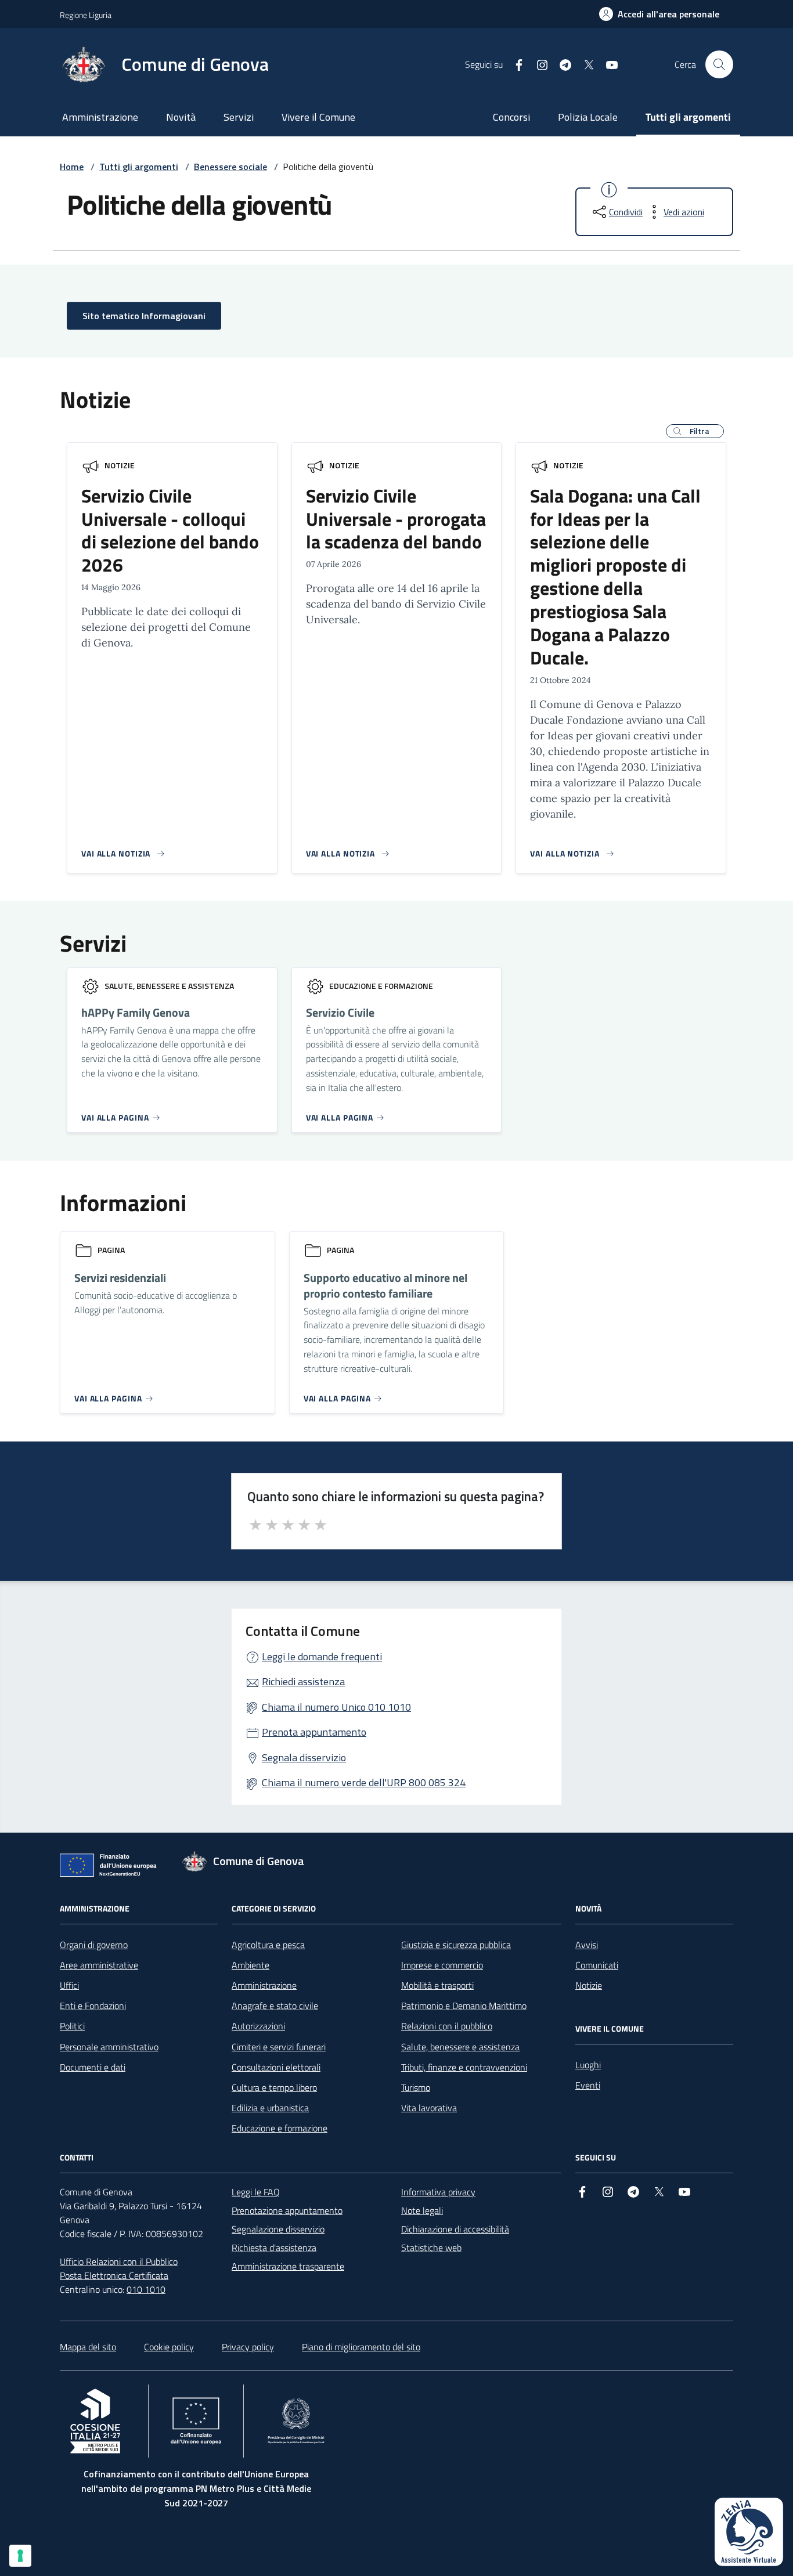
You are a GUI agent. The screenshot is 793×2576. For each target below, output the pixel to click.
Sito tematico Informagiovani (144, 316)
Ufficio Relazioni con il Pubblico (119, 2261)
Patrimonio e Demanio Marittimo (464, 2006)
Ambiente (250, 1965)
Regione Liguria (86, 15)
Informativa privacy (438, 2192)
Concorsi (511, 117)
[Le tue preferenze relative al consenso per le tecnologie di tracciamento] (20, 2556)
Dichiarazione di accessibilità (455, 2229)
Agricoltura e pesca (268, 1945)
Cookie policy (169, 2347)
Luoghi (588, 2065)
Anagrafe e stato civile (275, 2006)
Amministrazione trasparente (288, 2266)
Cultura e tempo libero (274, 2087)
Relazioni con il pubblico (447, 2026)
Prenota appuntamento (314, 1732)
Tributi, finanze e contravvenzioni (464, 2067)
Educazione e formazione (280, 2128)
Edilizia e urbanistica (270, 2108)
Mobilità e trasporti (437, 1985)
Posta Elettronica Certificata (114, 2275)
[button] (695, 431)
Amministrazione (100, 117)
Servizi (239, 117)
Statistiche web (431, 2248)
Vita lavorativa (429, 2108)
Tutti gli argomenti (688, 117)
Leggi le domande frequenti (322, 1656)
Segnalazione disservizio (278, 2229)
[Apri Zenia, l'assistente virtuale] (749, 2532)
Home (72, 167)
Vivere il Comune (318, 117)
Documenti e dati (93, 2067)
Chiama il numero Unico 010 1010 (336, 1707)
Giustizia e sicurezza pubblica (456, 1945)
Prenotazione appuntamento (287, 2210)
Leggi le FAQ (256, 2192)
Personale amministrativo (109, 2047)
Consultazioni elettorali (276, 2067)
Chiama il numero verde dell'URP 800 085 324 (364, 1782)
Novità (181, 117)
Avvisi (587, 1945)
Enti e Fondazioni (93, 2006)
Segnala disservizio (304, 1757)
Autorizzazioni (258, 2026)
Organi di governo (94, 1945)
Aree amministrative (99, 1965)
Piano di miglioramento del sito (361, 2347)
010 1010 (146, 2289)
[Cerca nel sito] (719, 64)
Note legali (422, 2210)
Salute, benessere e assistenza (460, 2047)
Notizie (120, 465)
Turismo (416, 2087)
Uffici (69, 1985)
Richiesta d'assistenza (274, 2248)
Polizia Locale (588, 117)
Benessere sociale (230, 167)
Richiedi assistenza (303, 1681)
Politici (72, 2026)
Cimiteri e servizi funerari (279, 2047)
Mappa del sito (88, 2347)
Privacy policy (248, 2347)
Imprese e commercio (442, 1965)
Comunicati (597, 1965)
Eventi (588, 2085)
